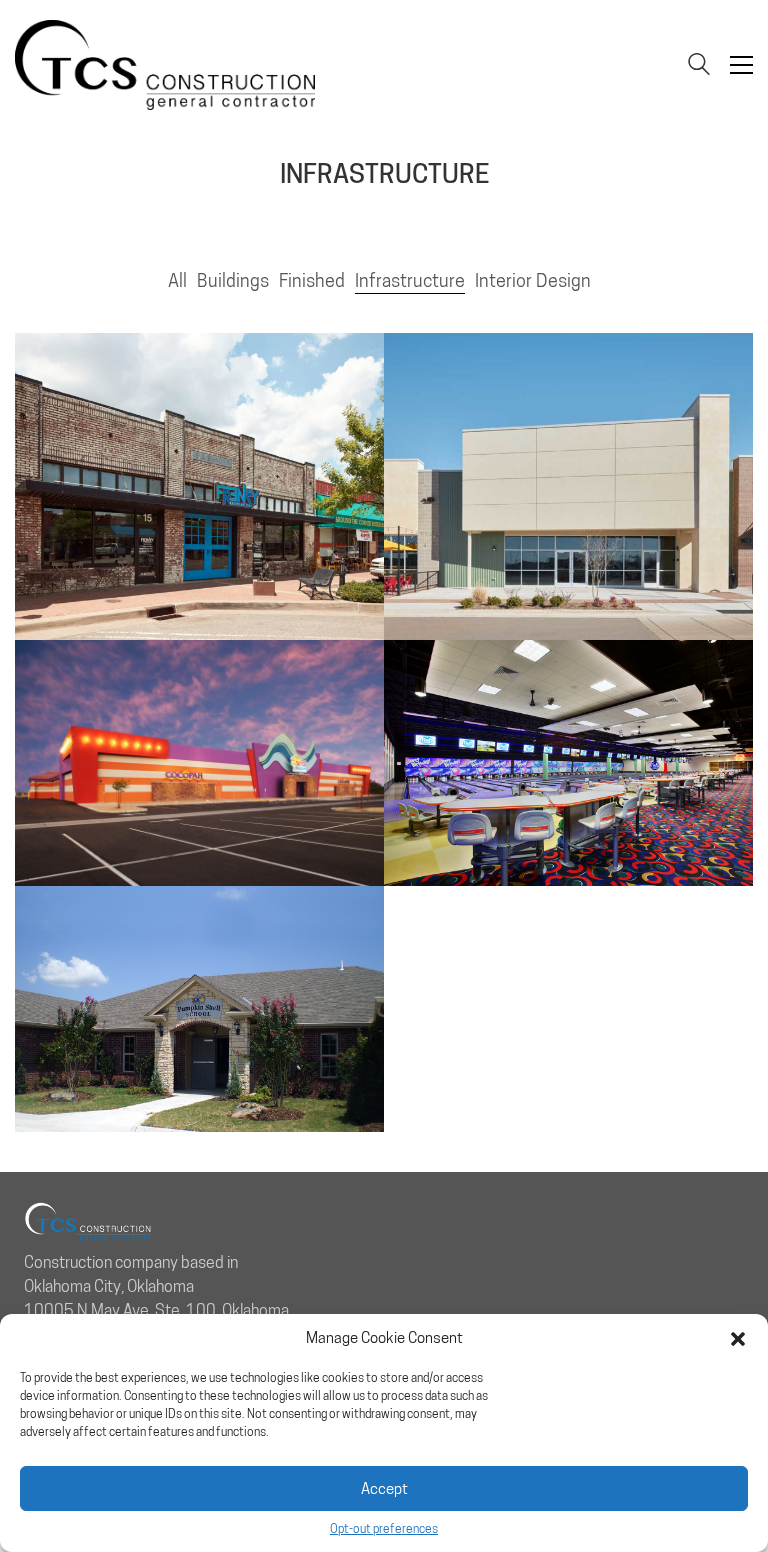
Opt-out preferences (384, 1528)
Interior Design (533, 280)
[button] (738, 1339)
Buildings (233, 280)
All (177, 280)
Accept (384, 1489)
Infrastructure (410, 280)
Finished (312, 280)
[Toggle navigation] (741, 65)
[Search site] (699, 66)
